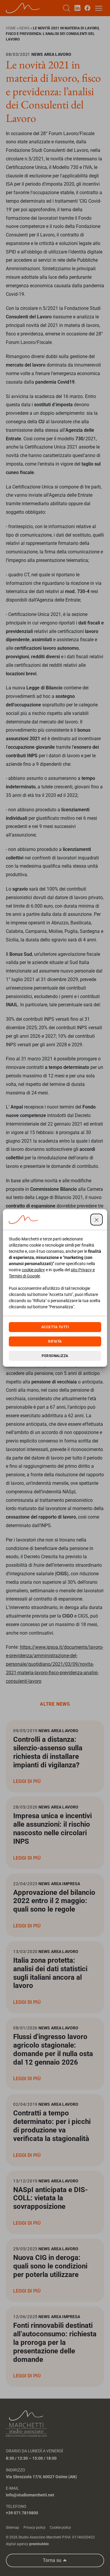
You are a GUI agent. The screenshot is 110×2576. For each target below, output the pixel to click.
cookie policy (33, 1270)
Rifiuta (55, 1341)
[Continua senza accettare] (97, 1220)
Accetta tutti (55, 1327)
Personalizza (55, 1356)
